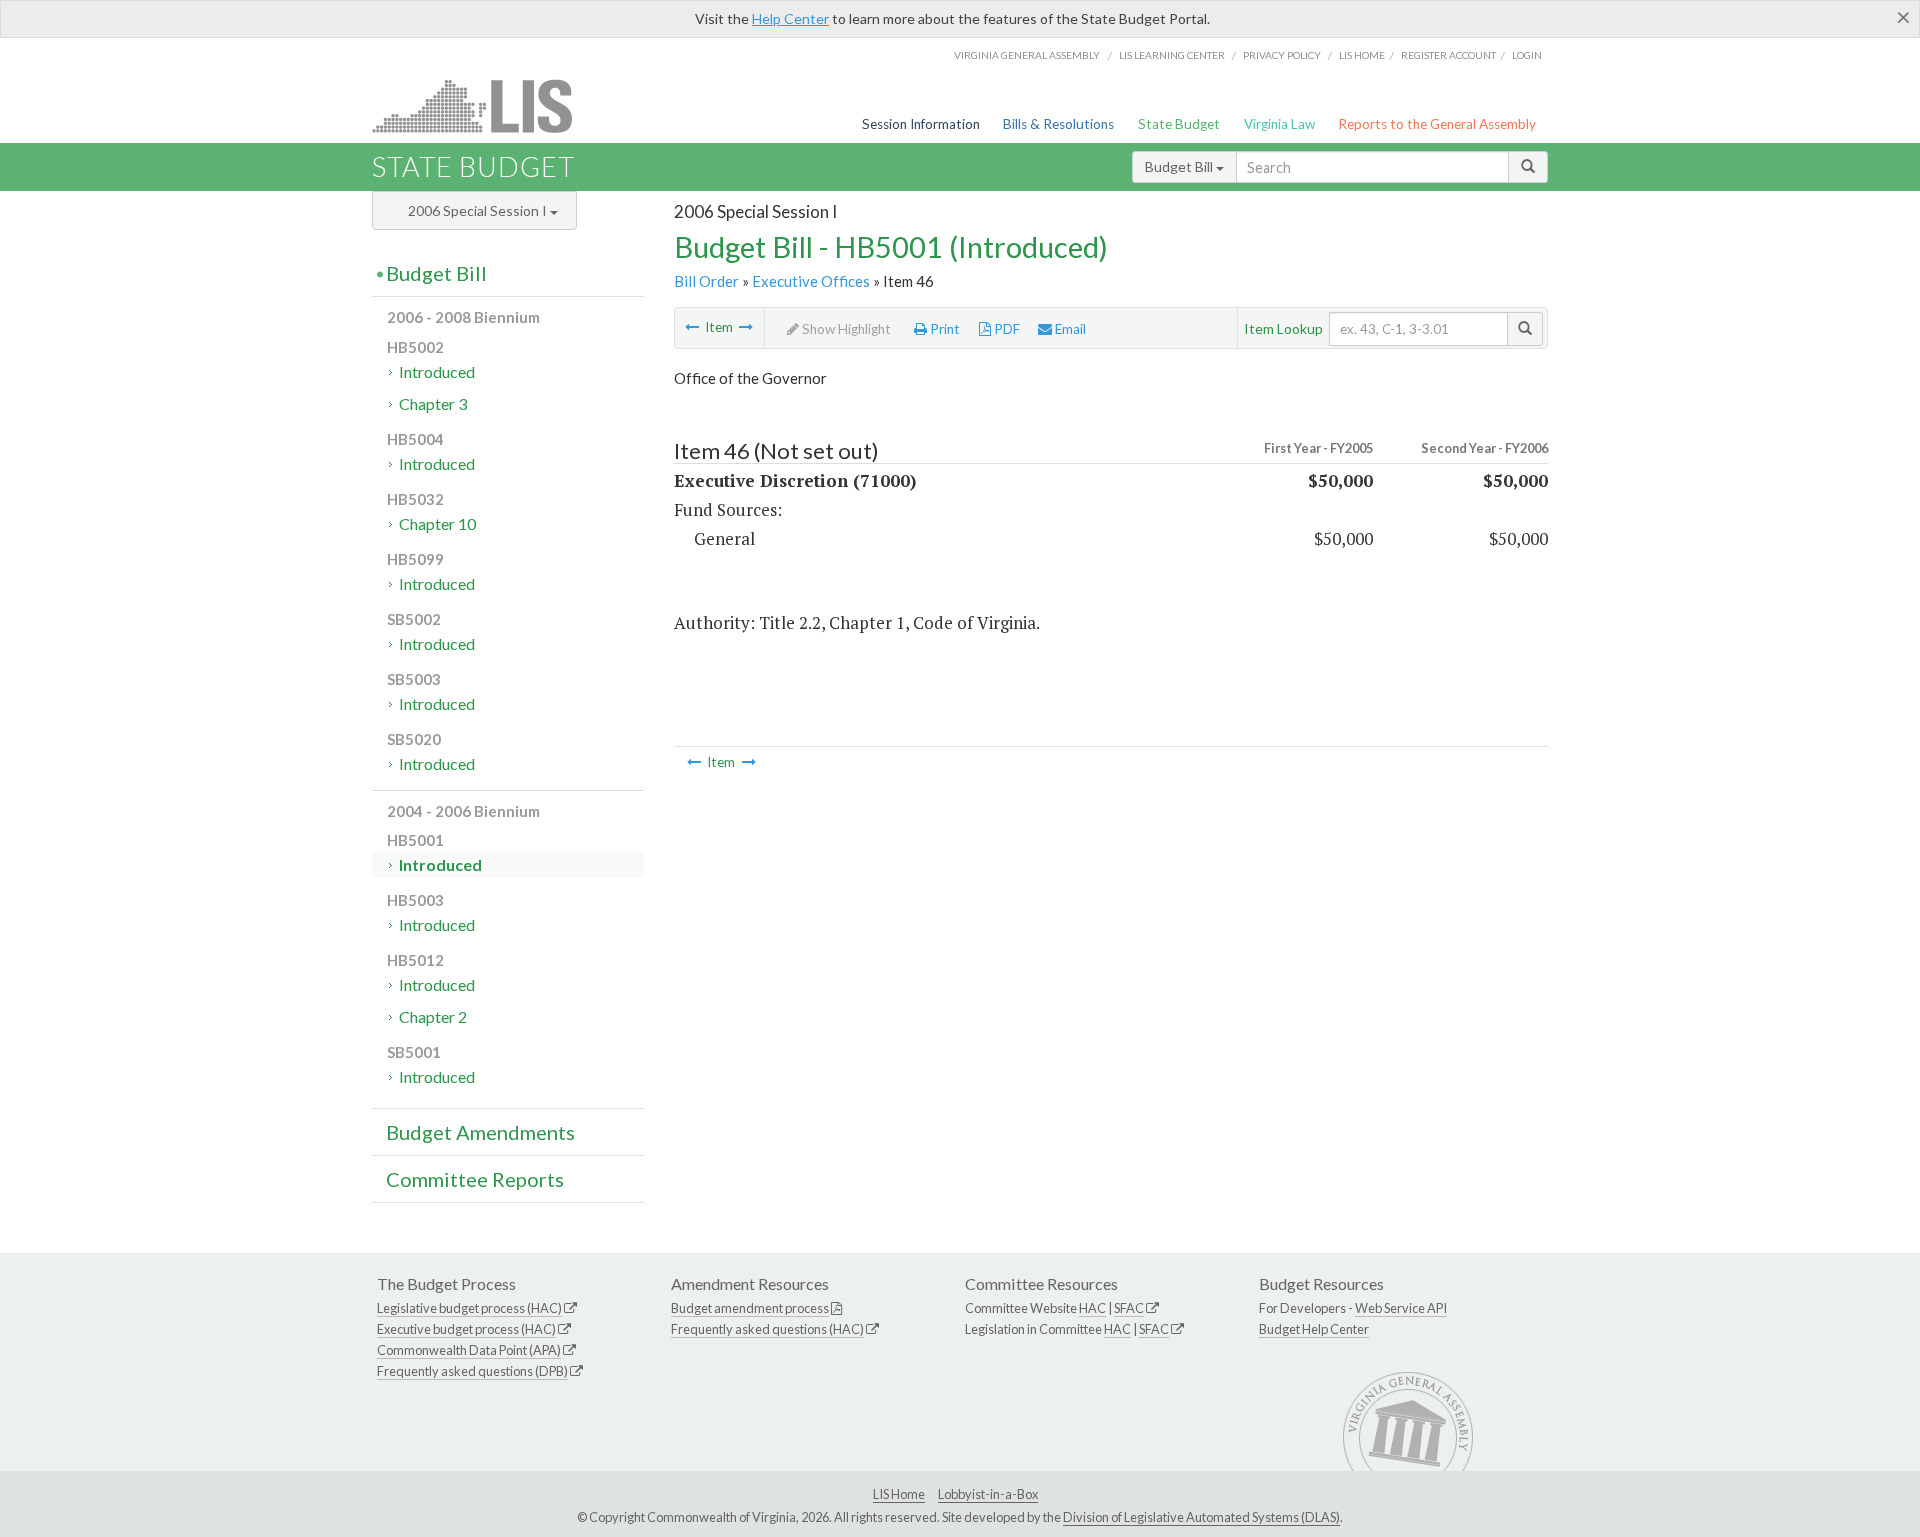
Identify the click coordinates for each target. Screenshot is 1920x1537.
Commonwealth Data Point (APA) (469, 1350)
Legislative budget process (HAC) (469, 1308)
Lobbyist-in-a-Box (988, 1494)
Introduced (437, 371)
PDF (1005, 329)
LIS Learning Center (1172, 55)
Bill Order (706, 281)
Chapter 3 (433, 403)
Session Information (921, 124)
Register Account (1448, 55)
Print (943, 329)
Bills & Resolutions (1058, 124)
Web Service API (1401, 1308)
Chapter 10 (437, 523)
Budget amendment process (750, 1308)
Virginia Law (1279, 124)
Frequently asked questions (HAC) (767, 1329)
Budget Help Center (1314, 1329)
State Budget (1179, 124)
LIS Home (899, 1494)
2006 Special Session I (479, 210)
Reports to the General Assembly (1437, 124)
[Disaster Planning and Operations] (746, 327)
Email (1069, 329)
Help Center (790, 18)
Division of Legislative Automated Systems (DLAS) (1201, 1517)
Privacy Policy (1282, 55)
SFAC (1129, 1308)
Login (1527, 55)
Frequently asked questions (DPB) (472, 1371)
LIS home (1362, 55)
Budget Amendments (480, 1132)
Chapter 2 (433, 1016)
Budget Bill (1180, 166)
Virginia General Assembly (1027, 55)
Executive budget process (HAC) (466, 1329)
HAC (1092, 1308)
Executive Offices (811, 281)
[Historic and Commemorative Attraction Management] (692, 327)
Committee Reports (475, 1179)
